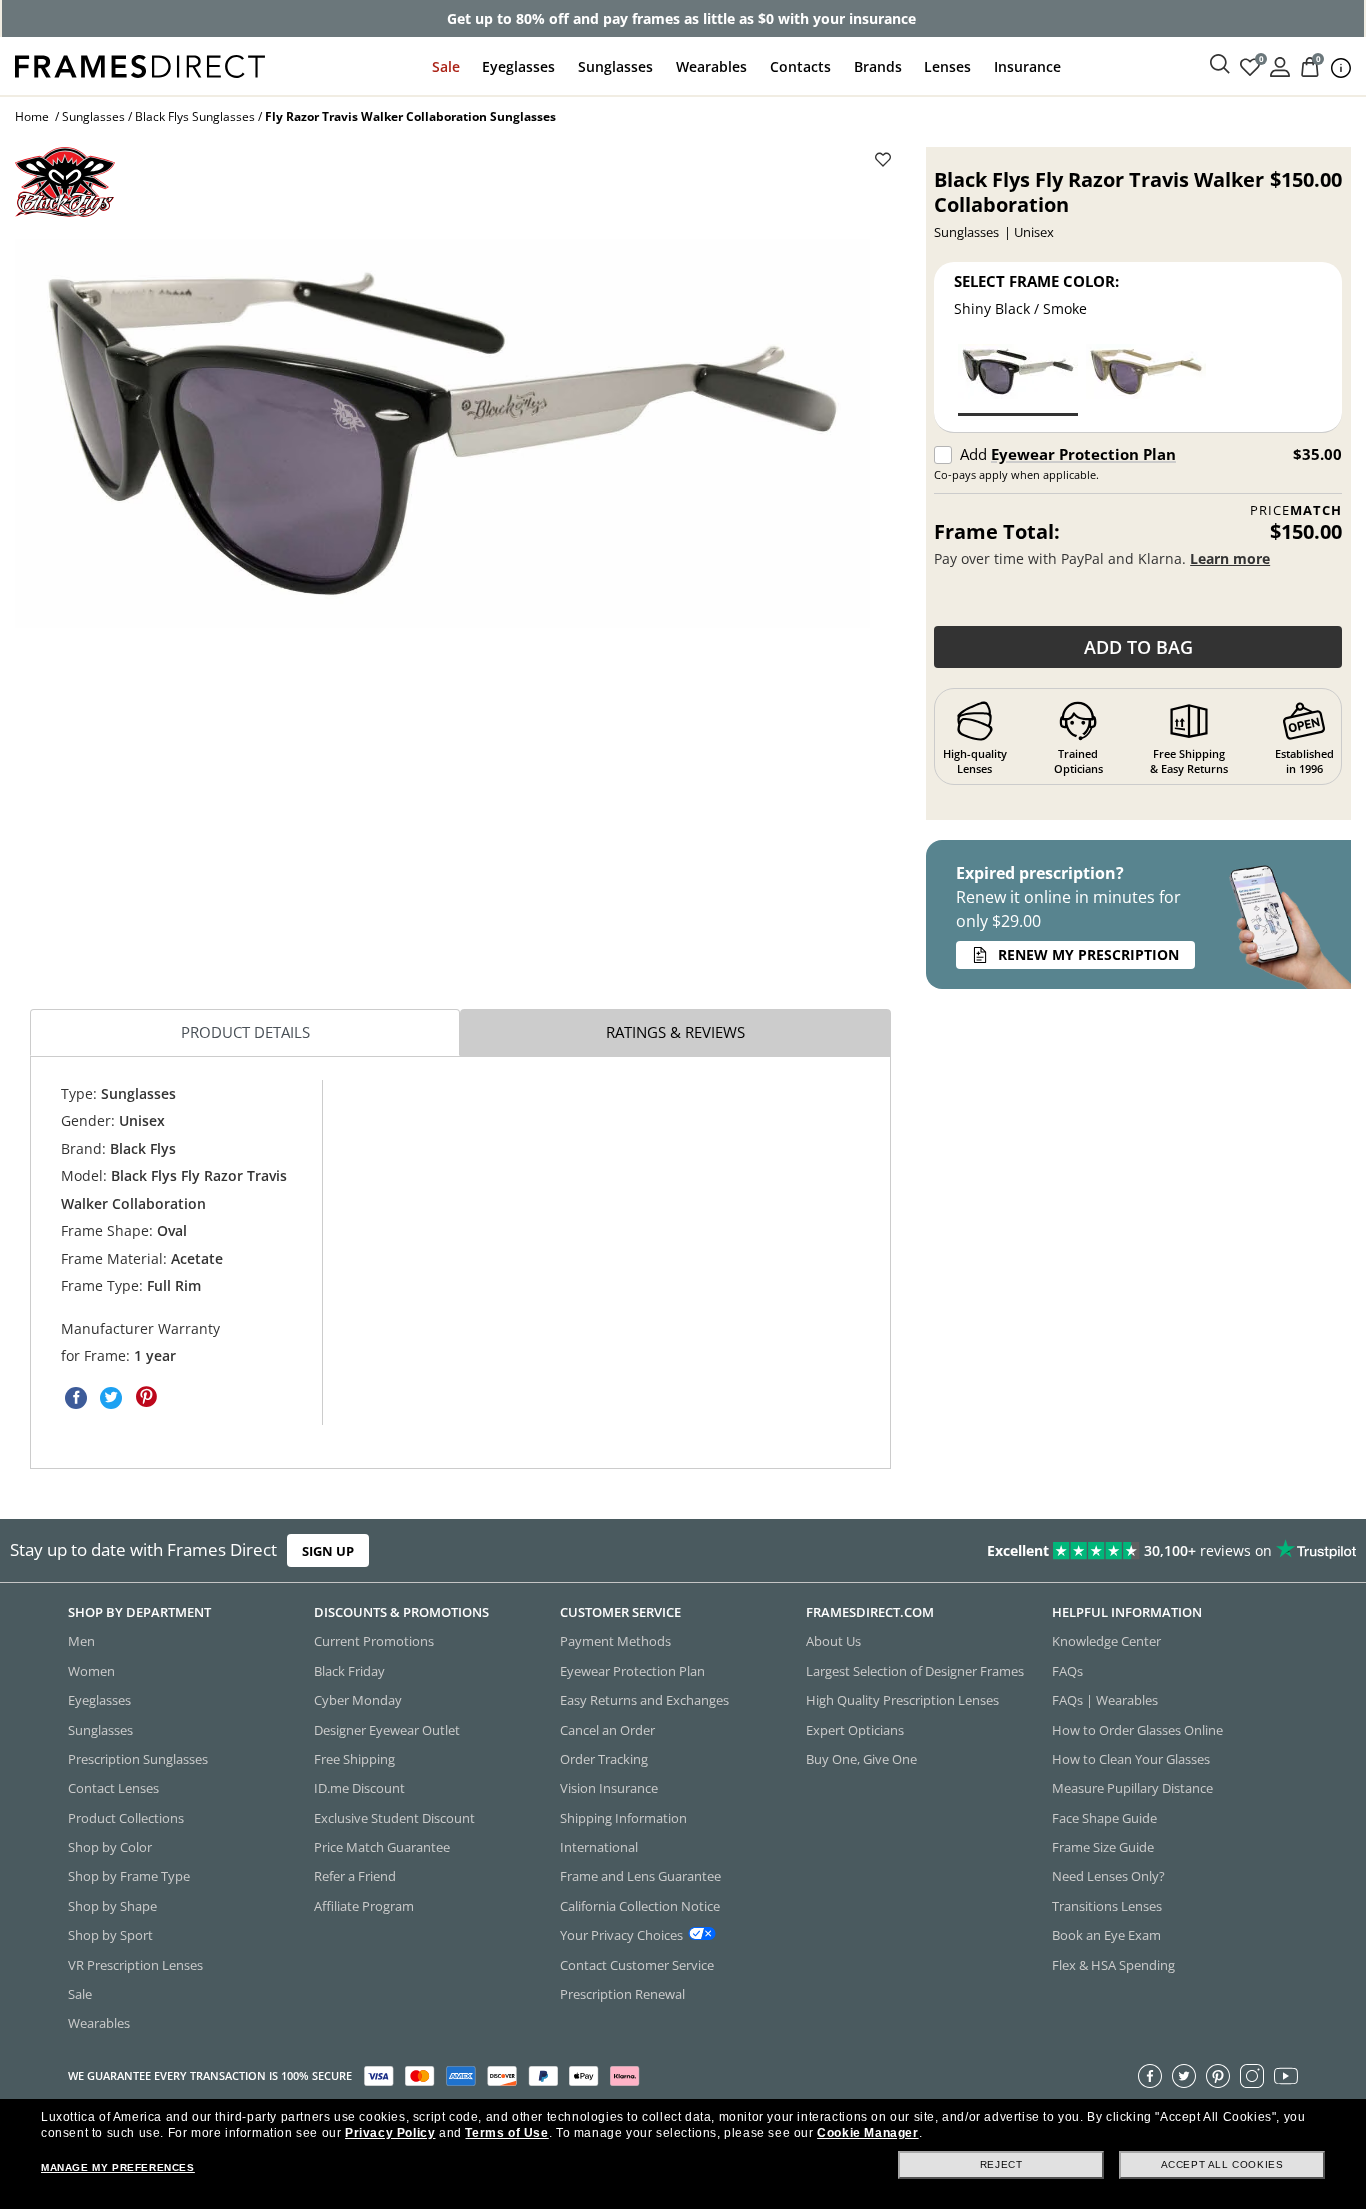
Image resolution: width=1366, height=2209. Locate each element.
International (599, 1847)
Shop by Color (110, 1847)
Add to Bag (1138, 647)
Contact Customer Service (637, 1965)
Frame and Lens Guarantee (640, 1877)
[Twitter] (1184, 2076)
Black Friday (349, 1671)
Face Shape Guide (1104, 1818)
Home (32, 116)
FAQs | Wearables (1105, 1700)
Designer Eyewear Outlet (387, 1730)
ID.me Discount (359, 1789)
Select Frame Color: (1036, 281)
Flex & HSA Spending (1113, 1965)
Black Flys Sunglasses (195, 116)
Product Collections (126, 1818)
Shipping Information (623, 1818)
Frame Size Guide (1103, 1847)
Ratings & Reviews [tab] (675, 1032)
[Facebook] (1150, 2076)
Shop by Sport (110, 1935)
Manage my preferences (118, 2167)
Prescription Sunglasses (138, 1759)
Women (91, 1671)
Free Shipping (354, 1759)
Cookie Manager (867, 2133)
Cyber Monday (358, 1700)
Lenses (947, 66)
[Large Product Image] (442, 433)
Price (1296, 510)
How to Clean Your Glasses (1131, 1759)
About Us (833, 1642)
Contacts (800, 66)
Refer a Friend (355, 1877)
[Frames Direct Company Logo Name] (140, 64)
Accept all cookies (1222, 2164)
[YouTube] (1286, 2076)
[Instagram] (1252, 2076)
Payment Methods (615, 1642)
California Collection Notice (640, 1906)
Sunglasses (615, 66)
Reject (1001, 2164)
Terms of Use (506, 2133)
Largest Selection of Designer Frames (915, 1671)
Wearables (711, 66)
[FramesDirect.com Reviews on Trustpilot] (1075, 1551)
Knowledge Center (1106, 1642)
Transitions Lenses (1107, 1906)
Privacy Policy (390, 2133)
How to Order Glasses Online (1137, 1730)
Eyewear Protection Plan (1083, 454)
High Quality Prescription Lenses (902, 1700)
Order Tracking (604, 1759)
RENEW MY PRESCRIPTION (1088, 954)
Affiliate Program (364, 1906)
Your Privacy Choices (621, 1935)
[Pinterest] (1218, 2076)
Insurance (1027, 66)
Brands (878, 66)
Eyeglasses (518, 66)
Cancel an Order (607, 1730)
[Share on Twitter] (111, 1398)
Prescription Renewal (622, 1994)
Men (81, 1642)
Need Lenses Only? (1108, 1877)
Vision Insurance (609, 1789)
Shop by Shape (112, 1906)
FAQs (1067, 1671)
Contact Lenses (113, 1789)
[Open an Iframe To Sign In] (1280, 65)
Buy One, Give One (861, 1759)
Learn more (1230, 558)
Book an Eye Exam (1106, 1935)
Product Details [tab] (245, 1032)
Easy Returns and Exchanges (644, 1700)
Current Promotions (374, 1642)
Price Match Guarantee (382, 1847)
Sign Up (328, 1551)
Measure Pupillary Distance (1132, 1789)
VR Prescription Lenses (135, 1965)
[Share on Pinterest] (146, 1398)
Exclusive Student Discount (394, 1818)
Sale (446, 66)
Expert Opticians (855, 1730)
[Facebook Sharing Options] (76, 1398)
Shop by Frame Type (129, 1877)
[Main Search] (1220, 65)
